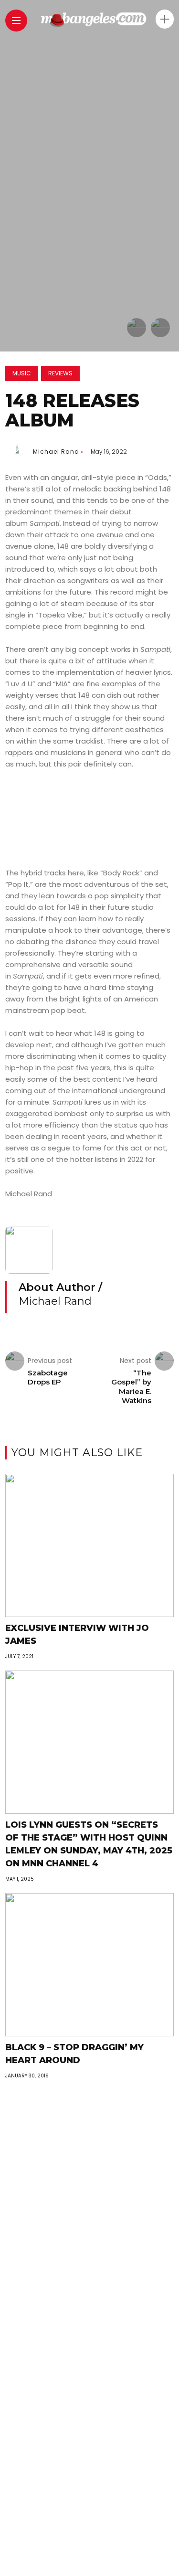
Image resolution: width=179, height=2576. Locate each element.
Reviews (60, 373)
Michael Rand (56, 452)
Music (22, 373)
